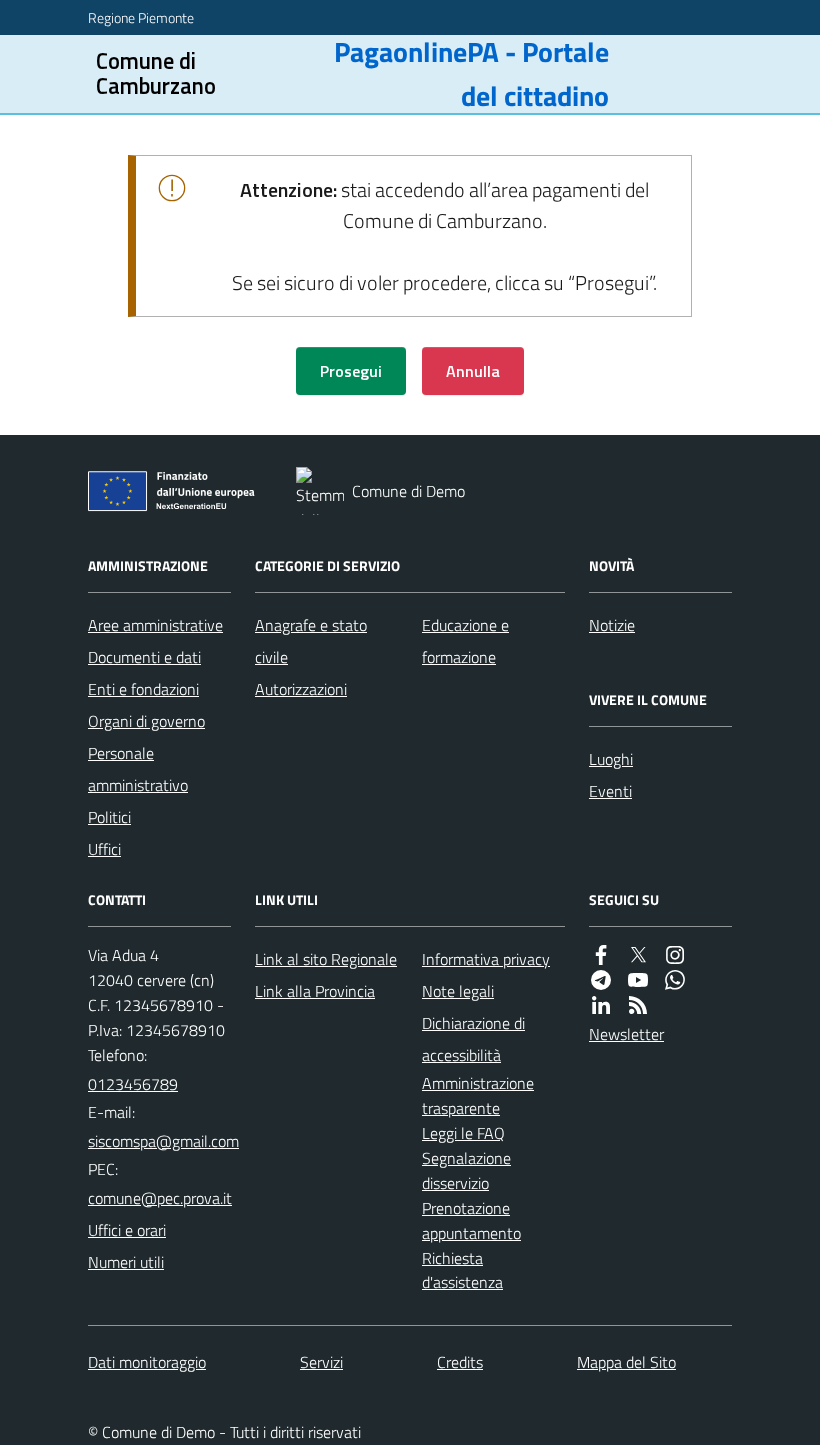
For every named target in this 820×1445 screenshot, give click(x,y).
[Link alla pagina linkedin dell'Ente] (601, 1005)
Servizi (321, 1362)
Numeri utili (126, 1262)
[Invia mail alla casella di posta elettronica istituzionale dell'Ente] (163, 1141)
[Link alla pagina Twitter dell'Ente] (638, 955)
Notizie (612, 625)
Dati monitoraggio (147, 1362)
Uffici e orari (127, 1230)
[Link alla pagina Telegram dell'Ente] (601, 980)
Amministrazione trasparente (478, 1095)
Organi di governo (146, 721)
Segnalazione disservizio (466, 1170)
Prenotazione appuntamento (471, 1220)
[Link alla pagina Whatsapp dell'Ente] (675, 980)
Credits (460, 1362)
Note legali (458, 991)
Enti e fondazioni (143, 689)
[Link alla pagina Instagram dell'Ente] (675, 955)
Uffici (104, 849)
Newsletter (626, 1034)
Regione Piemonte (141, 17)
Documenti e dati (144, 657)
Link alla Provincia (315, 991)
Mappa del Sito (626, 1362)
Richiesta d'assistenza (462, 1270)
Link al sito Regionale (326, 959)
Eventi (610, 791)
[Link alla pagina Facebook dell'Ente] (601, 955)
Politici (109, 817)
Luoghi (611, 759)
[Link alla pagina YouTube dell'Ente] (638, 980)
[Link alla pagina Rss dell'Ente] (638, 1005)
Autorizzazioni (301, 689)
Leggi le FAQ (463, 1133)
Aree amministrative (155, 625)
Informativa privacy (486, 959)
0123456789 (133, 1084)
